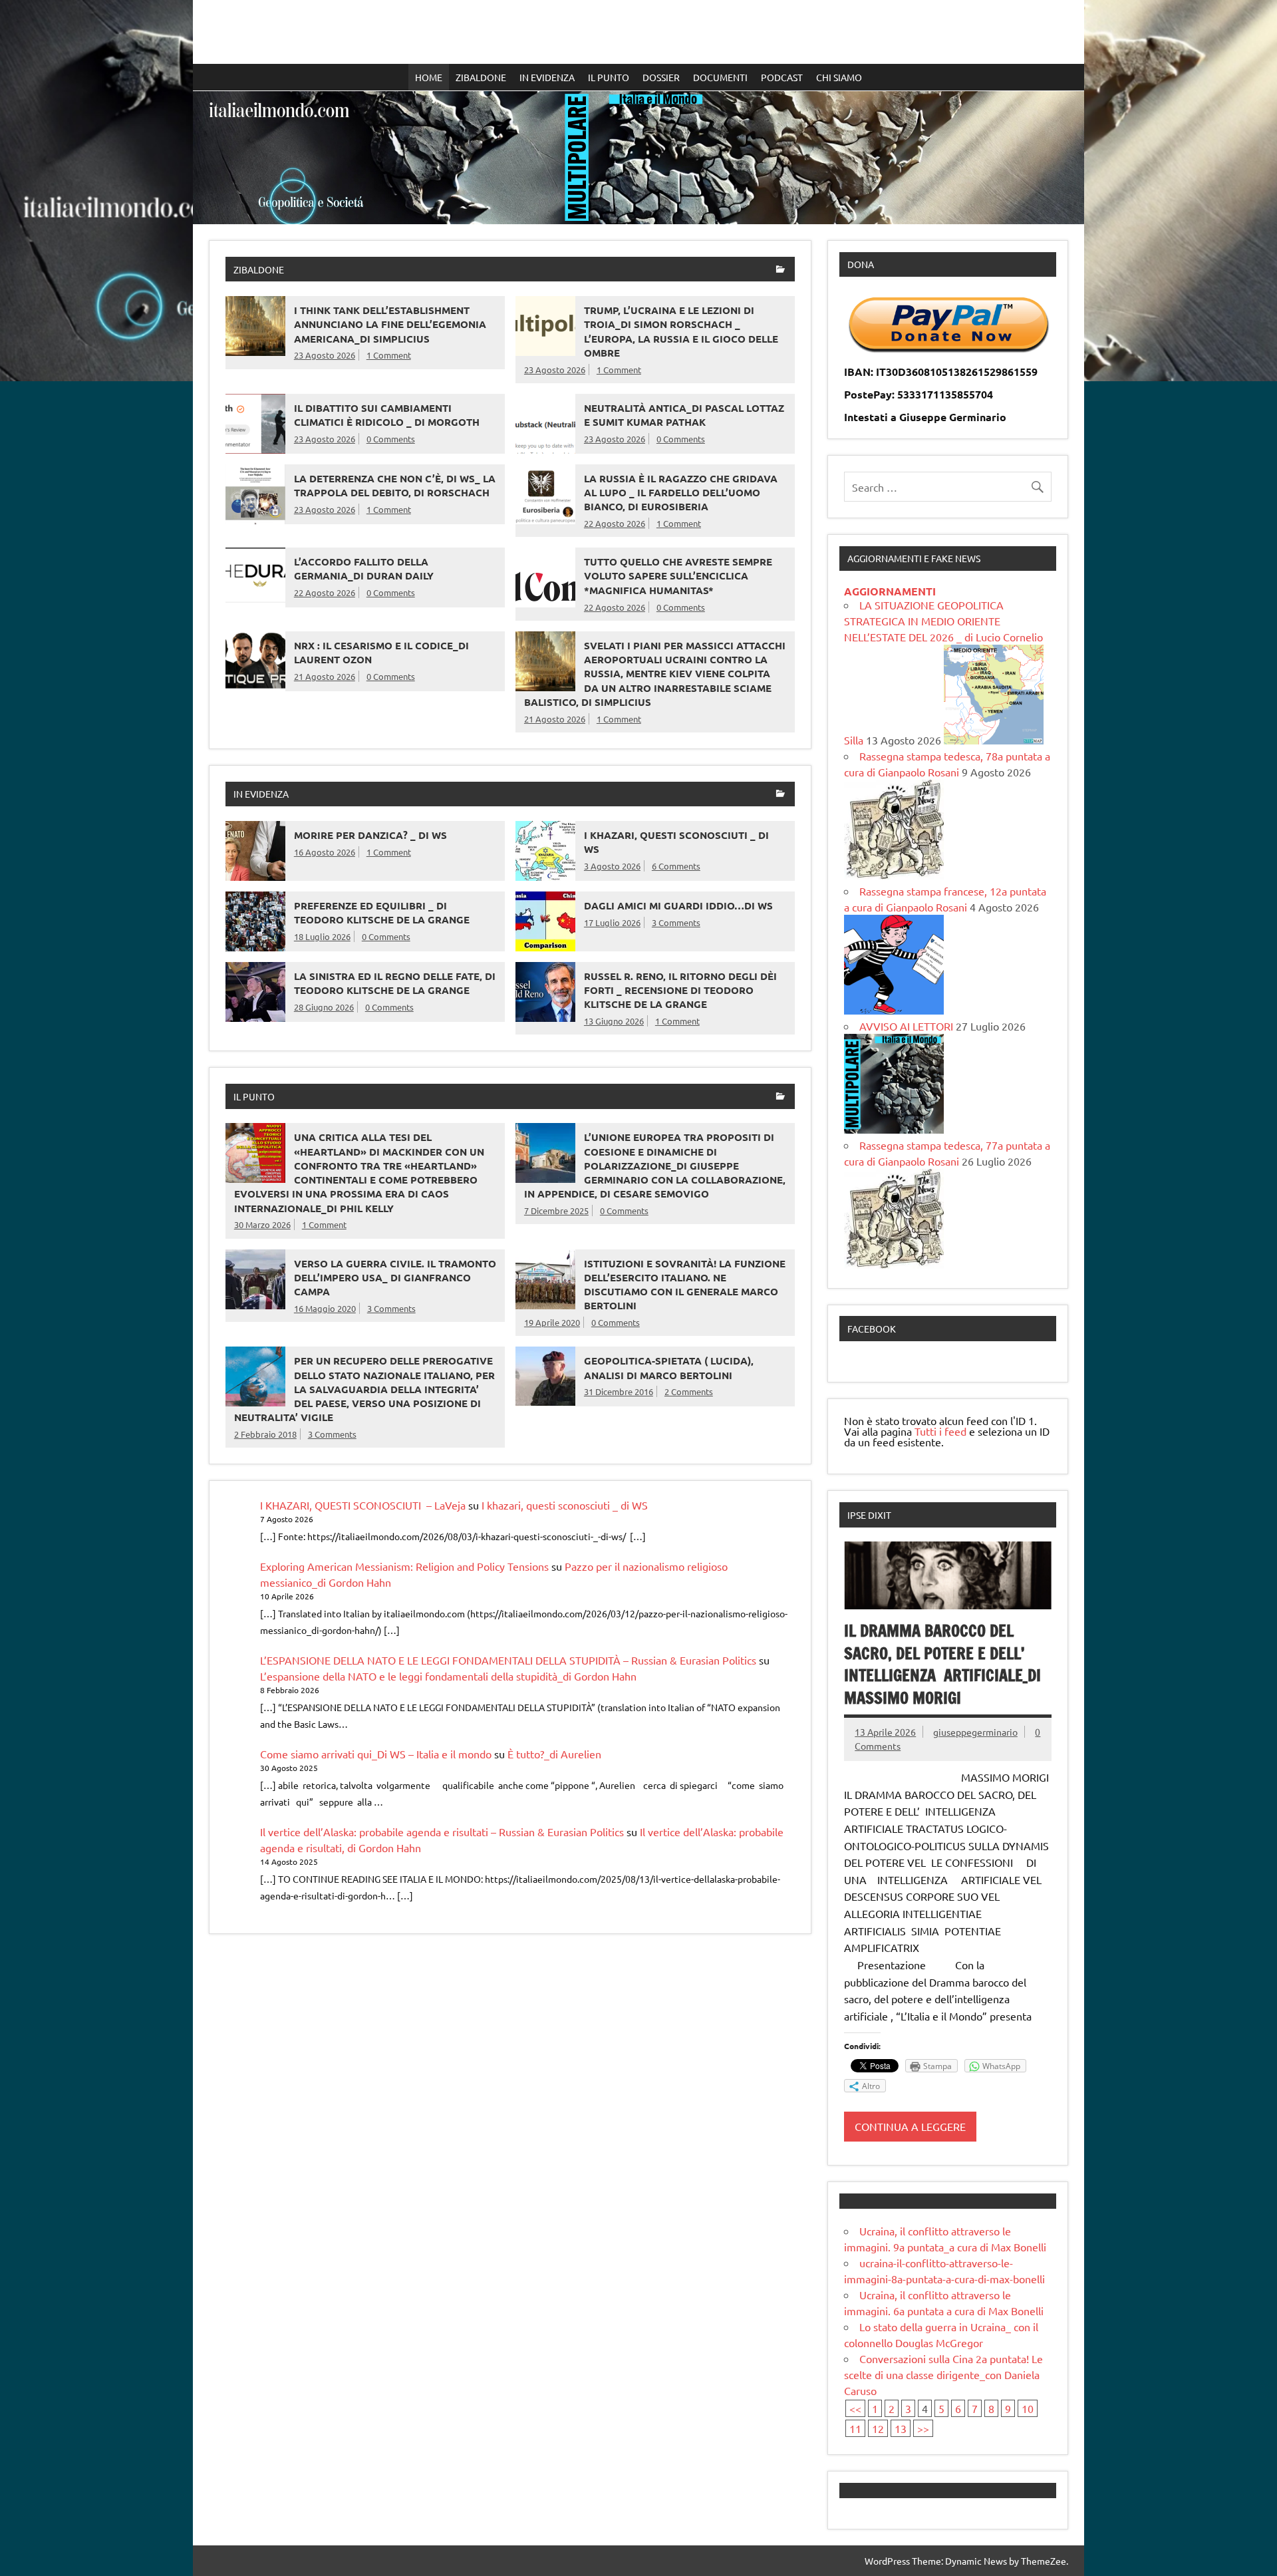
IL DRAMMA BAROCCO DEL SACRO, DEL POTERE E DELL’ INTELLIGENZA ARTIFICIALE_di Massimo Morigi (942, 1664)
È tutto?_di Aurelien (554, 1754)
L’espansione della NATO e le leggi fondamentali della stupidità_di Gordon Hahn (448, 1676)
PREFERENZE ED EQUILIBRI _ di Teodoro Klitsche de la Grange (382, 912)
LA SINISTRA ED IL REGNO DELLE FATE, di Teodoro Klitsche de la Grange (395, 983)
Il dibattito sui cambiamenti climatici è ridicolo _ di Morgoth (387, 415)
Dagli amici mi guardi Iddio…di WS (678, 905)
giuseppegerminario (975, 1732)
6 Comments (676, 866)
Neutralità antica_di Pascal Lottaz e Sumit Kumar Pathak (684, 415)
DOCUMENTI (720, 77)
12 (878, 2428)
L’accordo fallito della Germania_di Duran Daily (364, 568)
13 (901, 2428)
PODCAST (782, 77)
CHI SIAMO (839, 77)
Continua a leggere (910, 2126)
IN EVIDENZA (547, 77)
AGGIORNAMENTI (890, 591)
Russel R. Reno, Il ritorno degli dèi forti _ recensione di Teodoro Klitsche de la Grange (680, 990)
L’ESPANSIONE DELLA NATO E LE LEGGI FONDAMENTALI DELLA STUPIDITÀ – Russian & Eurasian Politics (508, 1660)
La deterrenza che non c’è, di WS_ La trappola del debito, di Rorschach (395, 485)
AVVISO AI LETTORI (906, 1026)
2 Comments (689, 1391)
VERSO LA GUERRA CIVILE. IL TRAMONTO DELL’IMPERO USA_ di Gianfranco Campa (395, 1278)
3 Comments (676, 922)
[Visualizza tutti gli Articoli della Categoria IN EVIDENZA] (780, 795)
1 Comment (389, 355)
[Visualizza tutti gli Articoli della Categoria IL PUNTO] (780, 1097)
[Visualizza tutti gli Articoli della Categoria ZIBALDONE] (780, 270)
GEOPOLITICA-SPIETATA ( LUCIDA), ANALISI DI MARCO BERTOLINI (669, 1368)
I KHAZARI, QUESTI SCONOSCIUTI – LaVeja (363, 1505)
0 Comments (391, 439)
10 (1028, 2408)
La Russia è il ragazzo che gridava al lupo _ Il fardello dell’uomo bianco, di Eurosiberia (681, 493)
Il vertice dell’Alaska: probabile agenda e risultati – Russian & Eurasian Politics (442, 1832)
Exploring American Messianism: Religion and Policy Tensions (404, 1566)
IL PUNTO (609, 77)
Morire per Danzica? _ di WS (370, 835)
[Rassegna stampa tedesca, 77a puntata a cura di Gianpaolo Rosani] (894, 1264)
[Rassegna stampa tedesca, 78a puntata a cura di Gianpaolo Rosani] (894, 875)
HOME (429, 77)
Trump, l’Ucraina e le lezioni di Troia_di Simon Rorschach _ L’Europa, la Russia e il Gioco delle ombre (681, 331)
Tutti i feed (940, 1431)
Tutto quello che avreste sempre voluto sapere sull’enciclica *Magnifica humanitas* (678, 576)
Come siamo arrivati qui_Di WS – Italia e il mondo (376, 1754)
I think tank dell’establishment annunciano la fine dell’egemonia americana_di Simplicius (390, 324)
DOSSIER (661, 77)
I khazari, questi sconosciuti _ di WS (565, 1505)
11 (855, 2428)
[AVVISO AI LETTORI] (894, 1129)
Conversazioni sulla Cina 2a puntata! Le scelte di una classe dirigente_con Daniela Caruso (943, 2374)
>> (923, 2428)
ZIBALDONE (481, 77)
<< (855, 2408)
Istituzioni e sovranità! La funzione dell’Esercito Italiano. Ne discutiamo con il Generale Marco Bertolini (685, 1285)
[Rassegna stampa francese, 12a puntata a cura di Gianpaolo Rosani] (894, 1010)
